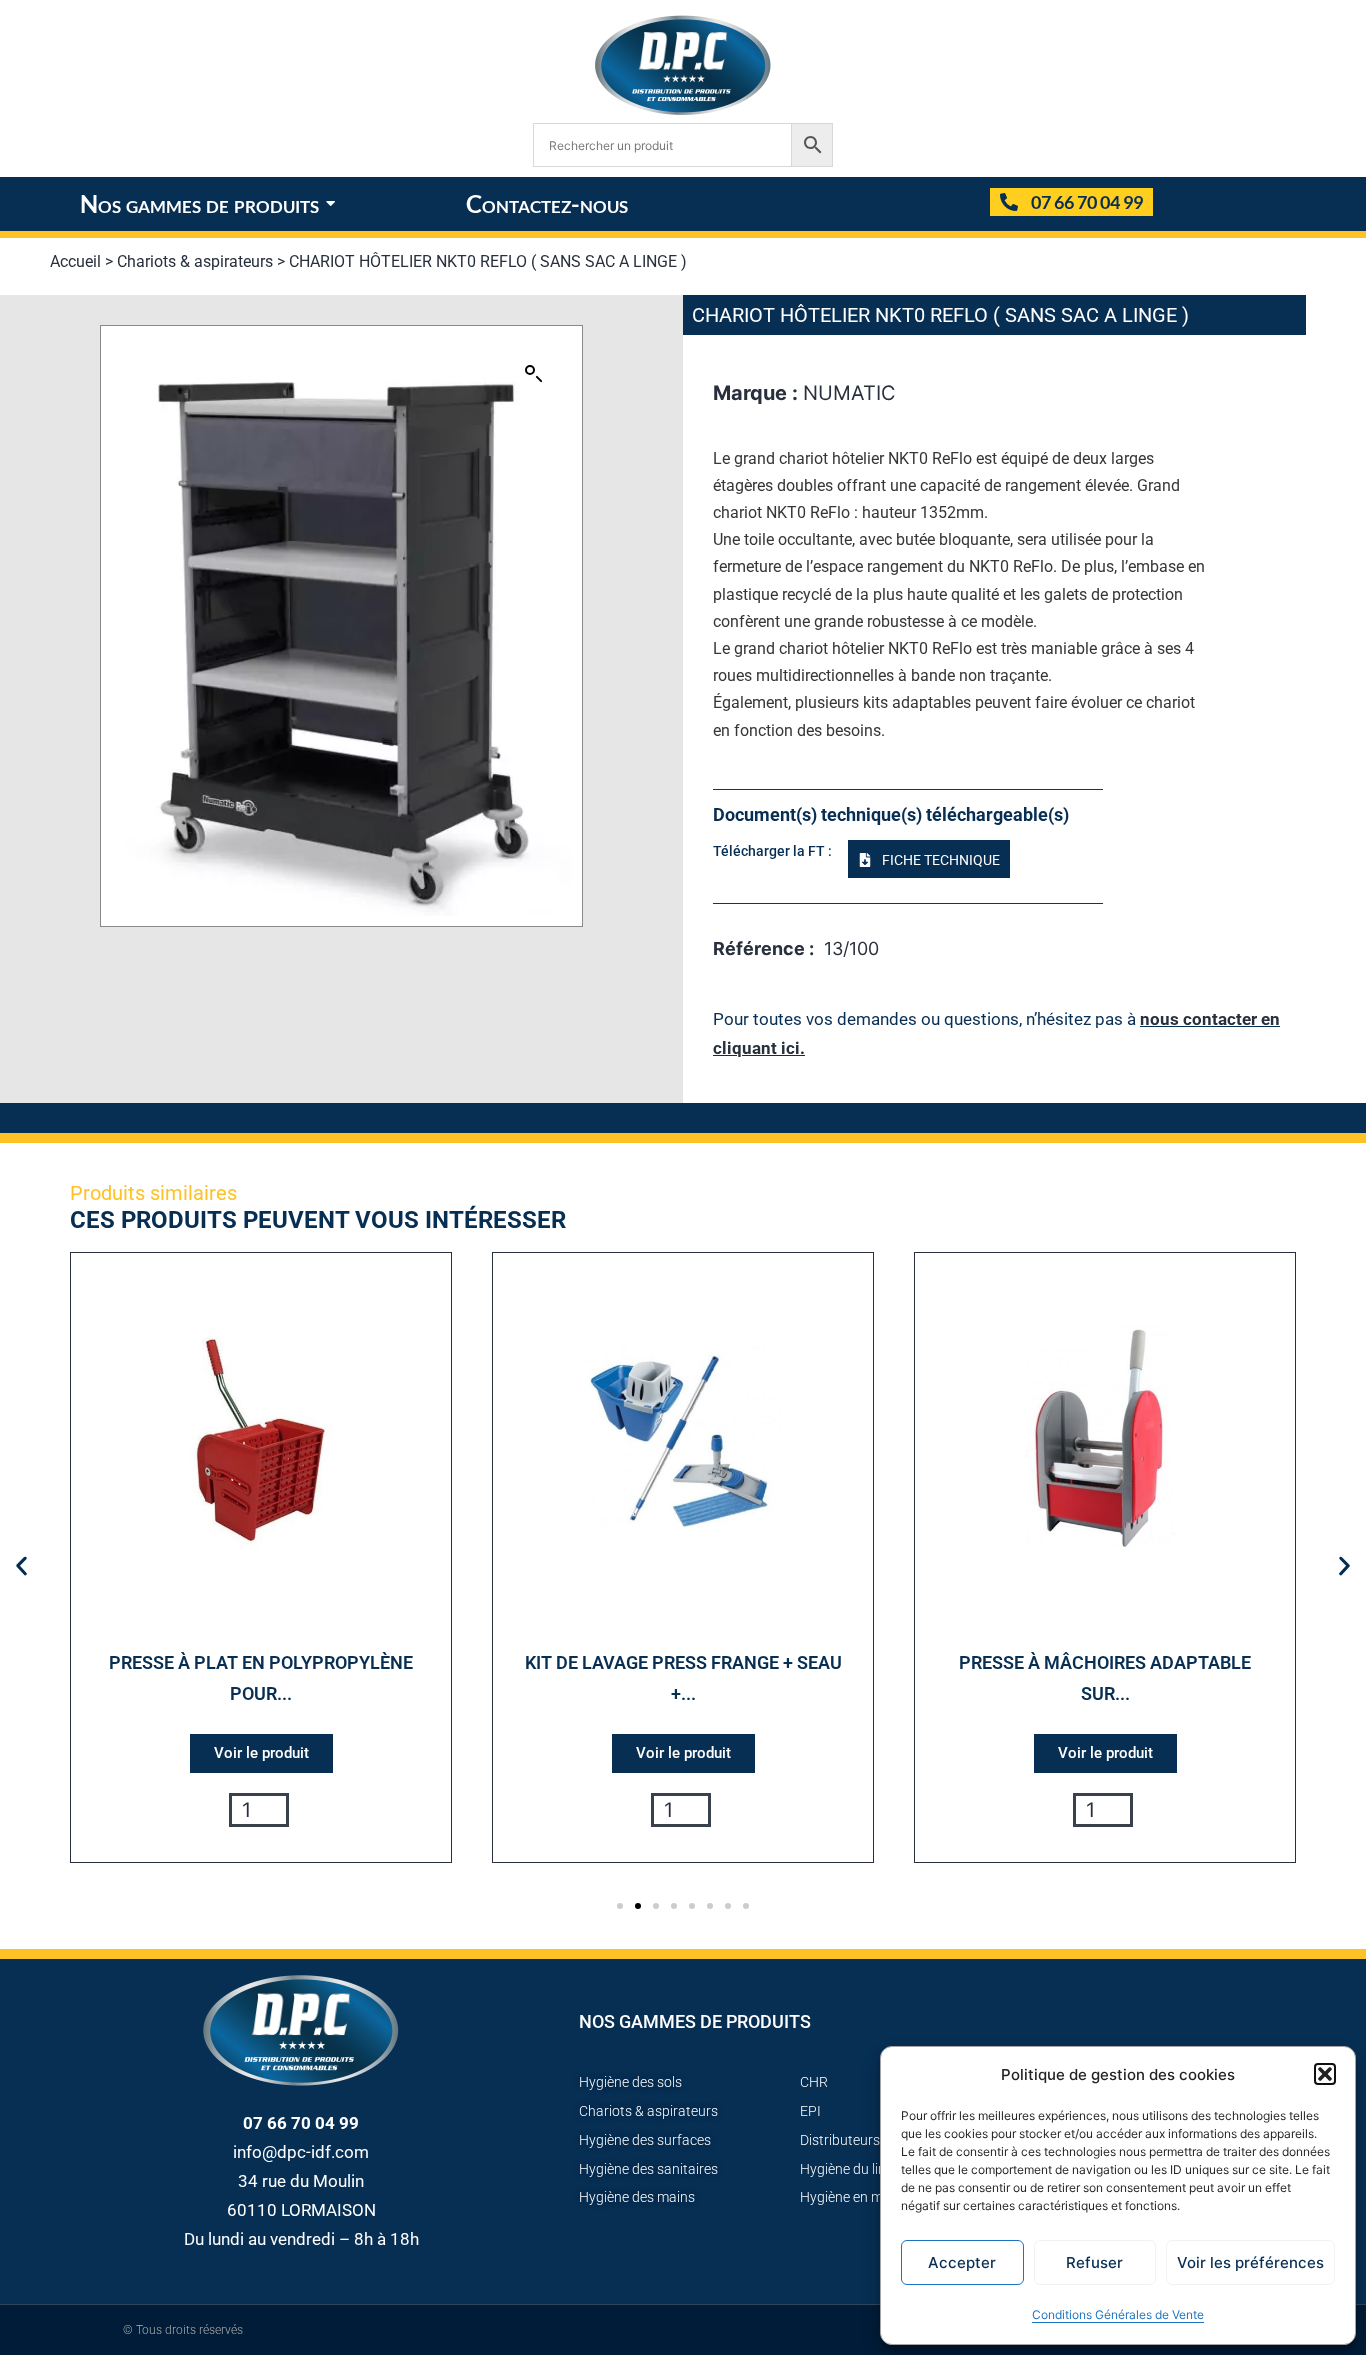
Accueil (75, 261)
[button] (1325, 2074)
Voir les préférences (1250, 2262)
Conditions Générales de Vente (1118, 2314)
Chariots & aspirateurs (195, 261)
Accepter (962, 2262)
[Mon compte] (966, 204)
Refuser (1094, 2262)
